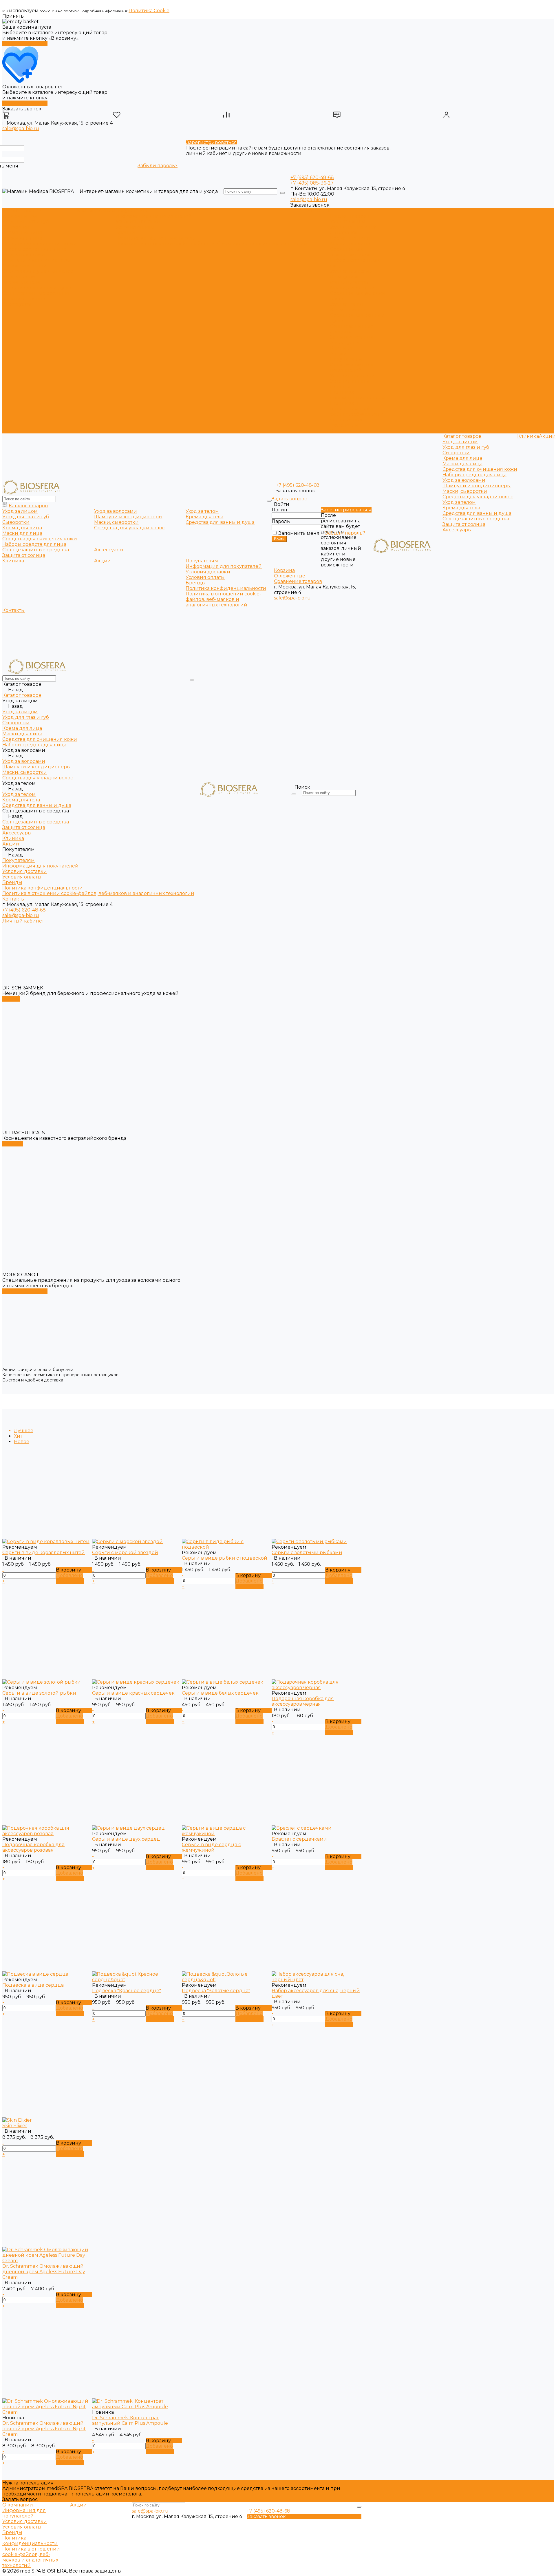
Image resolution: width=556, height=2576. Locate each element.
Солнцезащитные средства (36, 293)
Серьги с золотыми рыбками (307, 1553)
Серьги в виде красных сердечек (133, 1693)
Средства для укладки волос (38, 271)
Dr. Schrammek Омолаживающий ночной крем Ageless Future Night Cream (44, 2429)
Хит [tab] (18, 1436)
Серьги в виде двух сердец (126, 1839)
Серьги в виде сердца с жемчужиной (211, 1847)
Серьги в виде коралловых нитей (44, 1553)
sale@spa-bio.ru (21, 128)
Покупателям (346, 359)
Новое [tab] (22, 1442)
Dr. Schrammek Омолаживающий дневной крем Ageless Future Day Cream (44, 2272)
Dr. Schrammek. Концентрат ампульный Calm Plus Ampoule (130, 2420)
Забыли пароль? (158, 166)
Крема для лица (22, 233)
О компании (18, 2505)
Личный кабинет (23, 921)
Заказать (13, 1144)
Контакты (341, 431)
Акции (339, 354)
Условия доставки (138, 221)
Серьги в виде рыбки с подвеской (225, 1558)
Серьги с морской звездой (125, 1553)
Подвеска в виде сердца (33, 1985)
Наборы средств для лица (34, 249)
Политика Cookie (149, 11)
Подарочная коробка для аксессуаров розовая (33, 1847)
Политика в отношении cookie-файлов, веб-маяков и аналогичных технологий (212, 244)
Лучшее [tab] (24, 1431)
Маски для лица (22, 238)
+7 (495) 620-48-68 (312, 177)
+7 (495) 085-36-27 (312, 183)
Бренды (126, 233)
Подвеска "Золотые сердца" (216, 1991)
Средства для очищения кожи (40, 244)
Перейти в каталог (25, 44)
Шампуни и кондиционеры (36, 260)
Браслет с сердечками (299, 1839)
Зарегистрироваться (212, 142)
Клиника (341, 348)
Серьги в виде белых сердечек (220, 1693)
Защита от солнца (24, 299)
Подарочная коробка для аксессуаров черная (303, 1701)
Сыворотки (16, 227)
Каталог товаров (350, 216)
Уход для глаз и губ (26, 221)
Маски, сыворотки (25, 266)
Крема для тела (21, 282)
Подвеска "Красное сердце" (127, 1991)
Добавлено (69, 1575)
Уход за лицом (20, 216)
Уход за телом (19, 277)
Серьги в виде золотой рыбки (39, 1693)
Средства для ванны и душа (37, 288)
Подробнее (70, 1581)
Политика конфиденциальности (156, 238)
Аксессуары (17, 304)
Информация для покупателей (154, 216)
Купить (11, 999)
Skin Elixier (15, 2126)
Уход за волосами (24, 255)
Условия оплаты (135, 227)
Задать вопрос (20, 2499)
